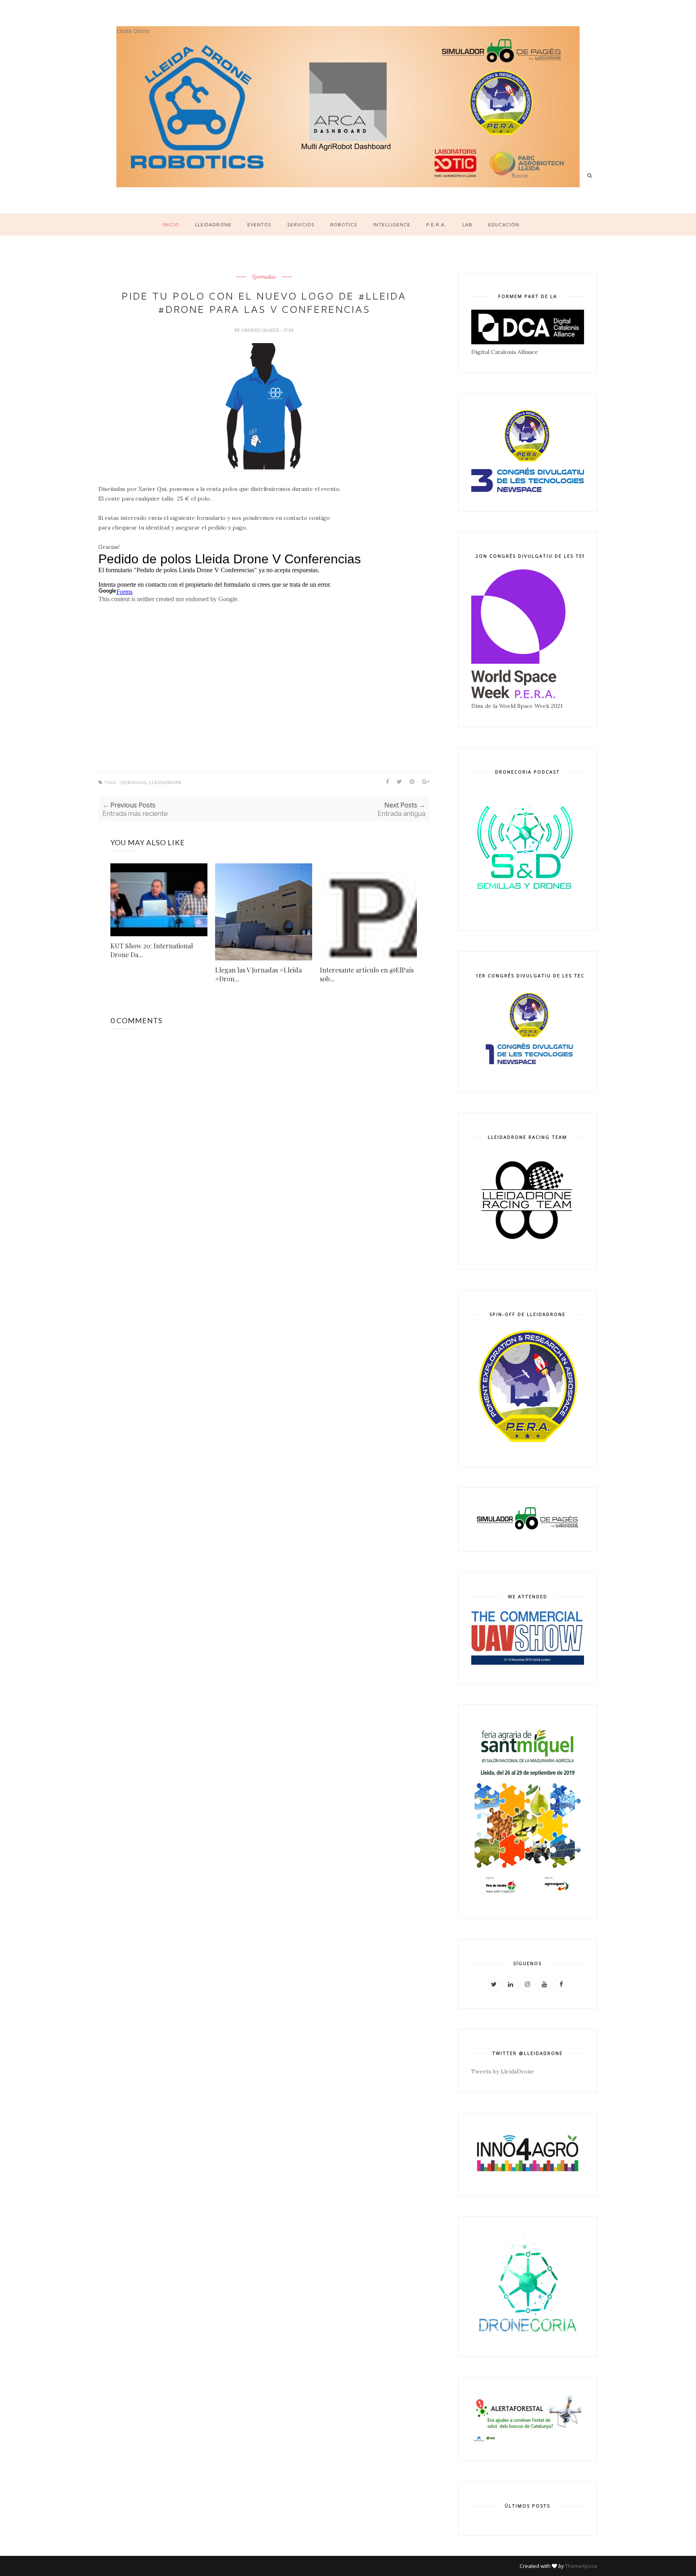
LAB (467, 224)
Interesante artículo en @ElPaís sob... (367, 974)
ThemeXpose (581, 2566)
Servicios (301, 224)
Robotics (344, 224)
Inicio (171, 224)
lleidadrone (165, 783)
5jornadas (264, 277)
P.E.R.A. (436, 224)
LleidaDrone (213, 224)
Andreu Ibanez (261, 330)
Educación (504, 224)
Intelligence (392, 224)
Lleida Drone (133, 31)
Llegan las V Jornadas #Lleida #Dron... (258, 974)
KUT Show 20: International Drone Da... (152, 950)
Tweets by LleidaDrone (503, 2071)
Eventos (259, 224)
